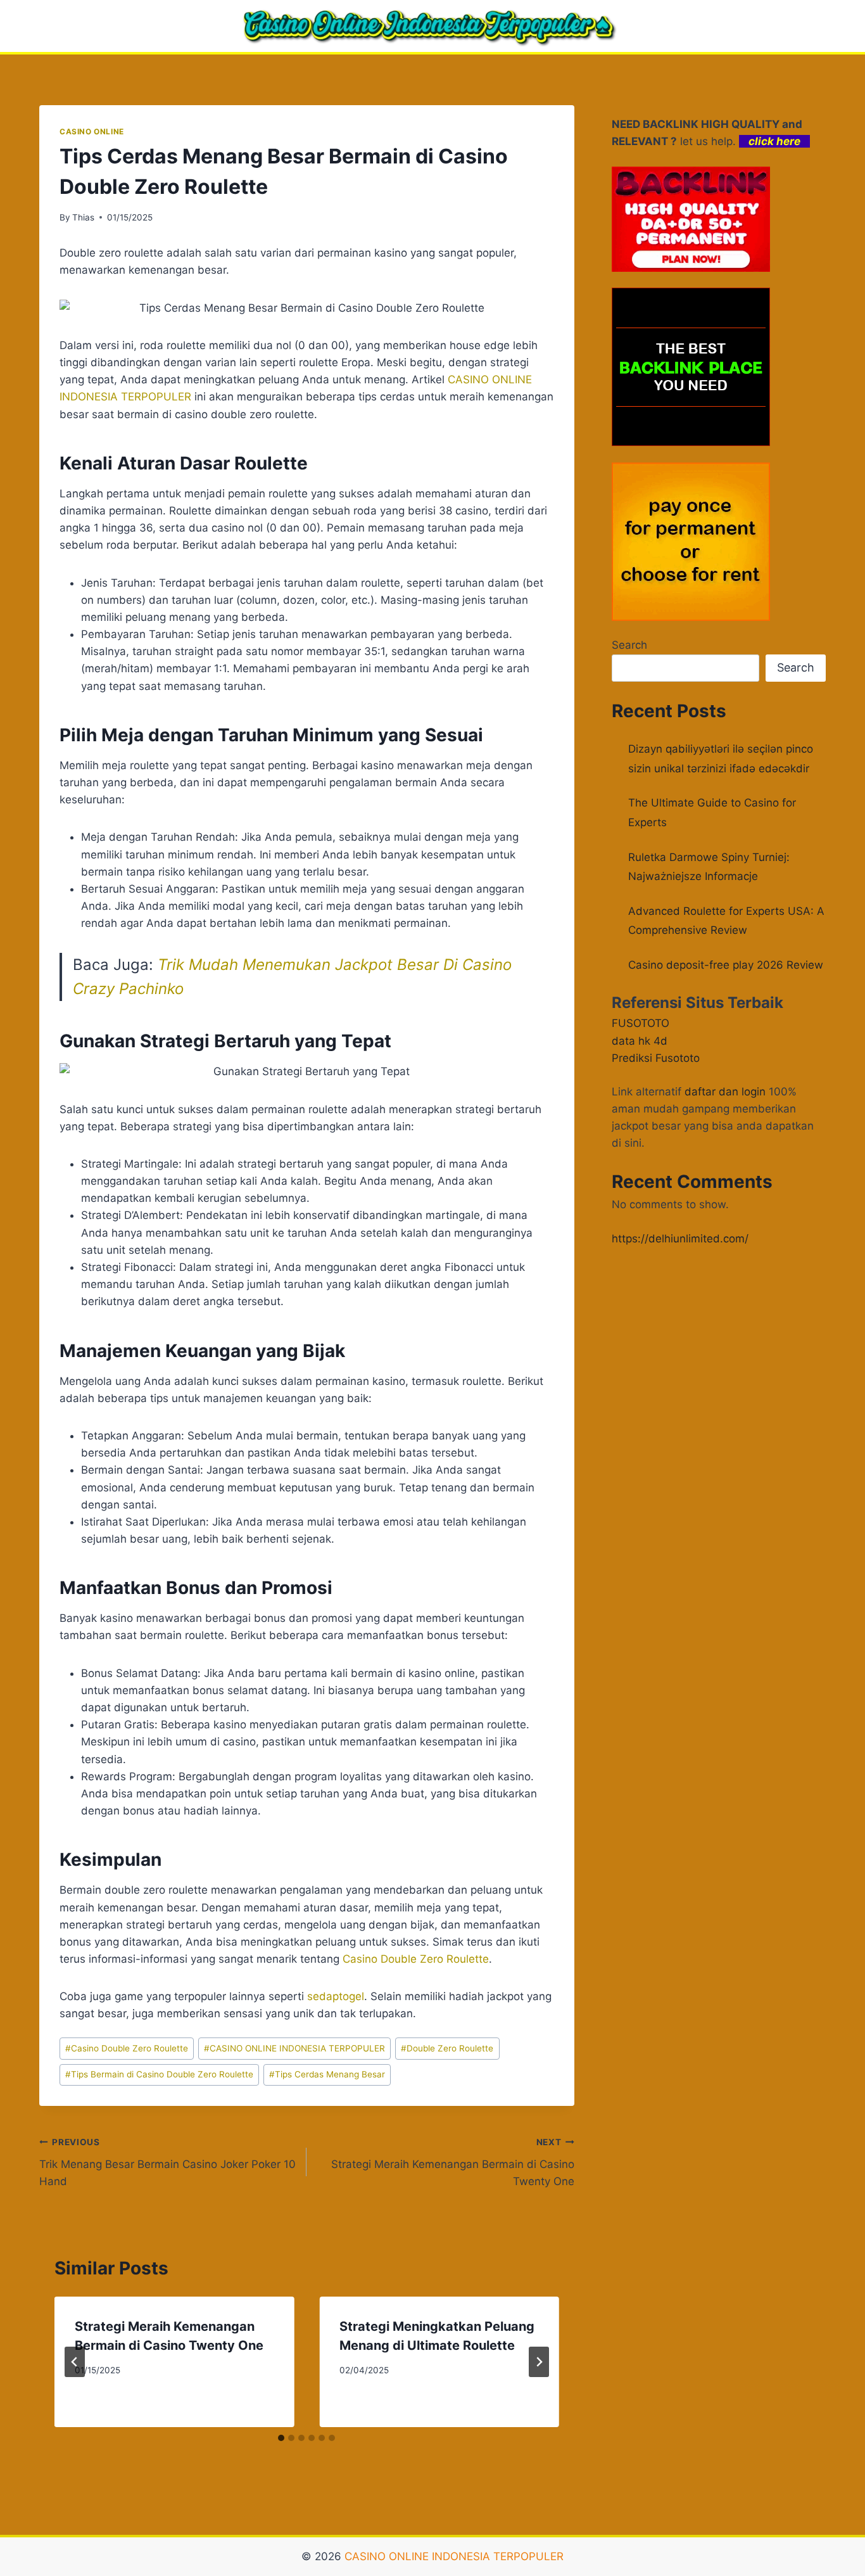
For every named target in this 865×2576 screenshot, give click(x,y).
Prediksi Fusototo (656, 1058)
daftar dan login (725, 1092)
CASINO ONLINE (92, 131)
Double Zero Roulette (447, 2048)
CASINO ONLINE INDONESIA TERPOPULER (294, 2048)
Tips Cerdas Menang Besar (327, 2074)
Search (629, 645)
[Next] (539, 2362)
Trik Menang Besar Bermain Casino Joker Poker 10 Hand (167, 2162)
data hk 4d (640, 1041)
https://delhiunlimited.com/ (680, 1239)
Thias (83, 217)
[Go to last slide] (75, 2362)
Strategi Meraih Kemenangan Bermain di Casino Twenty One (452, 2162)
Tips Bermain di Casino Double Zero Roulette (159, 2074)
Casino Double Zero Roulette (416, 1959)
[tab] (281, 2438)
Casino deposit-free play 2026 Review (726, 965)
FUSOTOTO (641, 1023)
